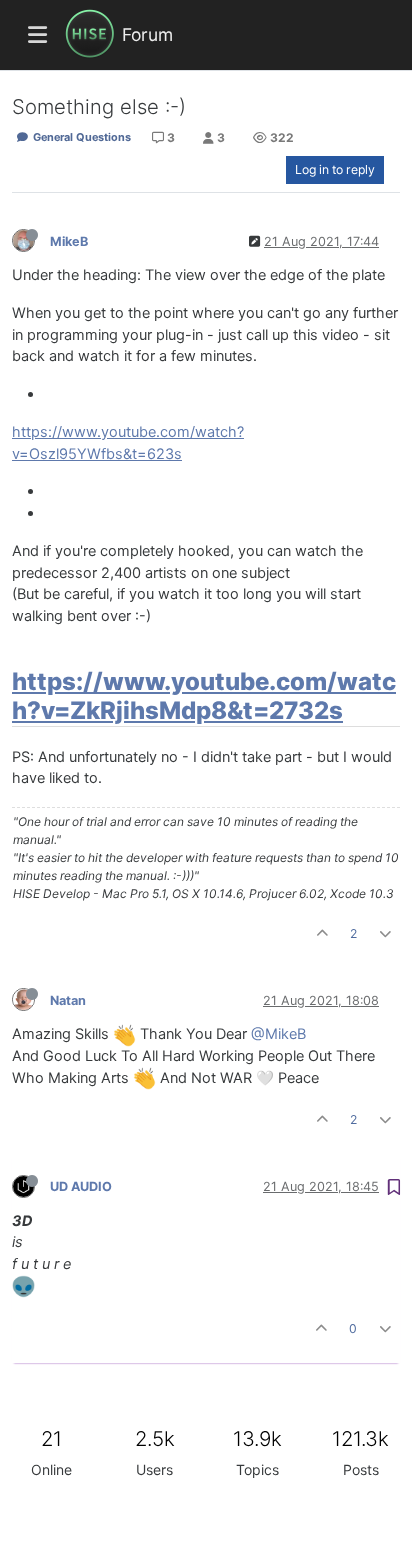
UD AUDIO (81, 1186)
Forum (147, 34)
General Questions (80, 137)
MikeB (69, 241)
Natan (68, 1000)
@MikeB (278, 1034)
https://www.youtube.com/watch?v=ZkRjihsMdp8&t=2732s (204, 696)
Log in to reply (335, 169)
